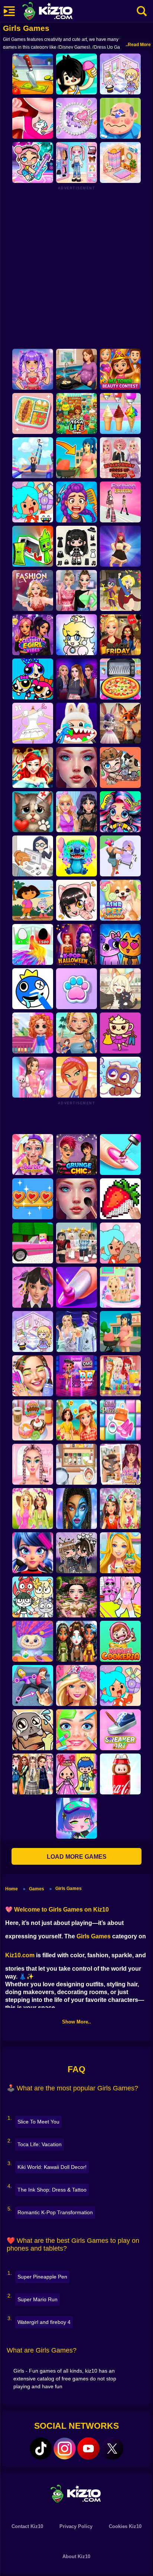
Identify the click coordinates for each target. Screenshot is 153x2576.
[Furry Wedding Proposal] (120, 723)
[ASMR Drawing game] (33, 989)
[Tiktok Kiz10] (41, 2448)
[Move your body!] (33, 1685)
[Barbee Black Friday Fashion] (120, 635)
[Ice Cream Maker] (120, 413)
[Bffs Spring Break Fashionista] (33, 1508)
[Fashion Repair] (120, 1376)
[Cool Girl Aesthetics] (33, 1376)
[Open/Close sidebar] (9, 11)
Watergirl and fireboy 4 (44, 2322)
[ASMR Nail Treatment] (120, 1464)
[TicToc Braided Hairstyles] (33, 1464)
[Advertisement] (76, 267)
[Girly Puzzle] (120, 1420)
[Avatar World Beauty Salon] (120, 812)
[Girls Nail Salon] (76, 1287)
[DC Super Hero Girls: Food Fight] (120, 590)
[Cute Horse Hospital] (120, 1553)
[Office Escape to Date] (33, 856)
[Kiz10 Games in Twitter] (112, 2448)
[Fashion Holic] (33, 590)
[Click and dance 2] (120, 546)
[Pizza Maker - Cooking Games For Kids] (120, 679)
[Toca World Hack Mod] (120, 1243)
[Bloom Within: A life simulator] (76, 369)
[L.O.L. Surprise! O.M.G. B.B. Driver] (76, 1376)
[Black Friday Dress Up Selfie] (120, 458)
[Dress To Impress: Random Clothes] (76, 1243)
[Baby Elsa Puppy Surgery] (120, 1287)
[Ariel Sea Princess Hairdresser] (33, 767)
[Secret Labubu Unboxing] (120, 1774)
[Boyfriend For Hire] (76, 679)
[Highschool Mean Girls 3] (76, 590)
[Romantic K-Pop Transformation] (33, 369)
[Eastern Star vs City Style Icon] (76, 1597)
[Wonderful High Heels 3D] (33, 458)
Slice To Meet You (38, 2122)
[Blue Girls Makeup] (76, 1508)
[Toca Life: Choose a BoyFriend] (76, 1774)
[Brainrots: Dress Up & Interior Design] (120, 1033)
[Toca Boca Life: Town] (76, 413)
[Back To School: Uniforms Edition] (33, 1774)
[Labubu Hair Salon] (33, 1641)
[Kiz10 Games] (76, 2493)
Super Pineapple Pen (42, 2277)
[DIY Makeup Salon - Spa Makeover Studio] (76, 1730)
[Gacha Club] (76, 1818)
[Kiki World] (33, 1332)
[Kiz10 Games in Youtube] (88, 2448)
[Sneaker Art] (120, 1730)
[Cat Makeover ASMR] (33, 812)
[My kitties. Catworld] (120, 944)
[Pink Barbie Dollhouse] (33, 1243)
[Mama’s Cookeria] (120, 1641)
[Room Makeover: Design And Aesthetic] (120, 162)
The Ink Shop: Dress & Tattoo (52, 2190)
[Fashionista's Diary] (76, 900)
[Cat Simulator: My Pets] (76, 989)
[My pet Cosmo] (120, 1077)
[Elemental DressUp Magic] (76, 1641)
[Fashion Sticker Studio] (76, 546)
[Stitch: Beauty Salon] (76, 856)
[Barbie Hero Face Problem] (33, 1155)
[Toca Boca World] (33, 502)
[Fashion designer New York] (76, 1077)
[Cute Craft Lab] (76, 118)
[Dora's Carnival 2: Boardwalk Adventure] (33, 900)
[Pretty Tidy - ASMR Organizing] (33, 413)
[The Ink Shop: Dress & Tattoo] (33, 118)
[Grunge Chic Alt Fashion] (76, 1155)
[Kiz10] (59, 12)
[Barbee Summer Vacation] (76, 1420)
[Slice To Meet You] (33, 74)
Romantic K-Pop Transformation (55, 2212)
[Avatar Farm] (120, 767)
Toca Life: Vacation (40, 2144)
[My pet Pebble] (33, 1730)
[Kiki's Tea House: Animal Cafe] (120, 989)
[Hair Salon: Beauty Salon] (33, 1287)
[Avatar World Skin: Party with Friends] (33, 162)
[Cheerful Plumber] (76, 635)
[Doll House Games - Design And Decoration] (33, 1033)
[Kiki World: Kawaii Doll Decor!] (120, 74)
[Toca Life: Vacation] (76, 74)
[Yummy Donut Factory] (33, 1420)
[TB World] (120, 1685)
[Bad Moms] (120, 856)
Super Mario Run (38, 2299)
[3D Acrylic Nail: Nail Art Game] (120, 1155)
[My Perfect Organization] (76, 1464)
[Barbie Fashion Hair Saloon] (76, 1685)
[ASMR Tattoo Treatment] (76, 1033)
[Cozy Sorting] (33, 1199)
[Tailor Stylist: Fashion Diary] (33, 723)
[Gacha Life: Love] (76, 1553)
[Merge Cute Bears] (33, 1597)
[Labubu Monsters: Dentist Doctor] (76, 723)
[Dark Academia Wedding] (76, 1332)
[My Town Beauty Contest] (120, 369)
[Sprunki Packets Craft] (33, 546)
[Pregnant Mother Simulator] (76, 458)
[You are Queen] (33, 944)
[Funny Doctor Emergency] (120, 118)
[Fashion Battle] (120, 502)
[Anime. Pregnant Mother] (120, 1332)
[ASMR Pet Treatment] (120, 900)
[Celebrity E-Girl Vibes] (33, 635)
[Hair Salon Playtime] (76, 502)
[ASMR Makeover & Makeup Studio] (76, 767)
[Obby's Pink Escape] (120, 1597)
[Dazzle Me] (76, 162)
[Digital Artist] (120, 1199)
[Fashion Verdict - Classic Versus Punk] (76, 812)
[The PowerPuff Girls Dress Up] (33, 679)
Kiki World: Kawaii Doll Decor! (52, 2167)
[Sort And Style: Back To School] (33, 1077)
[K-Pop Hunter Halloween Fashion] (76, 944)
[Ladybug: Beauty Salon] (33, 1553)
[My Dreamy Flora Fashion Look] (120, 1508)
